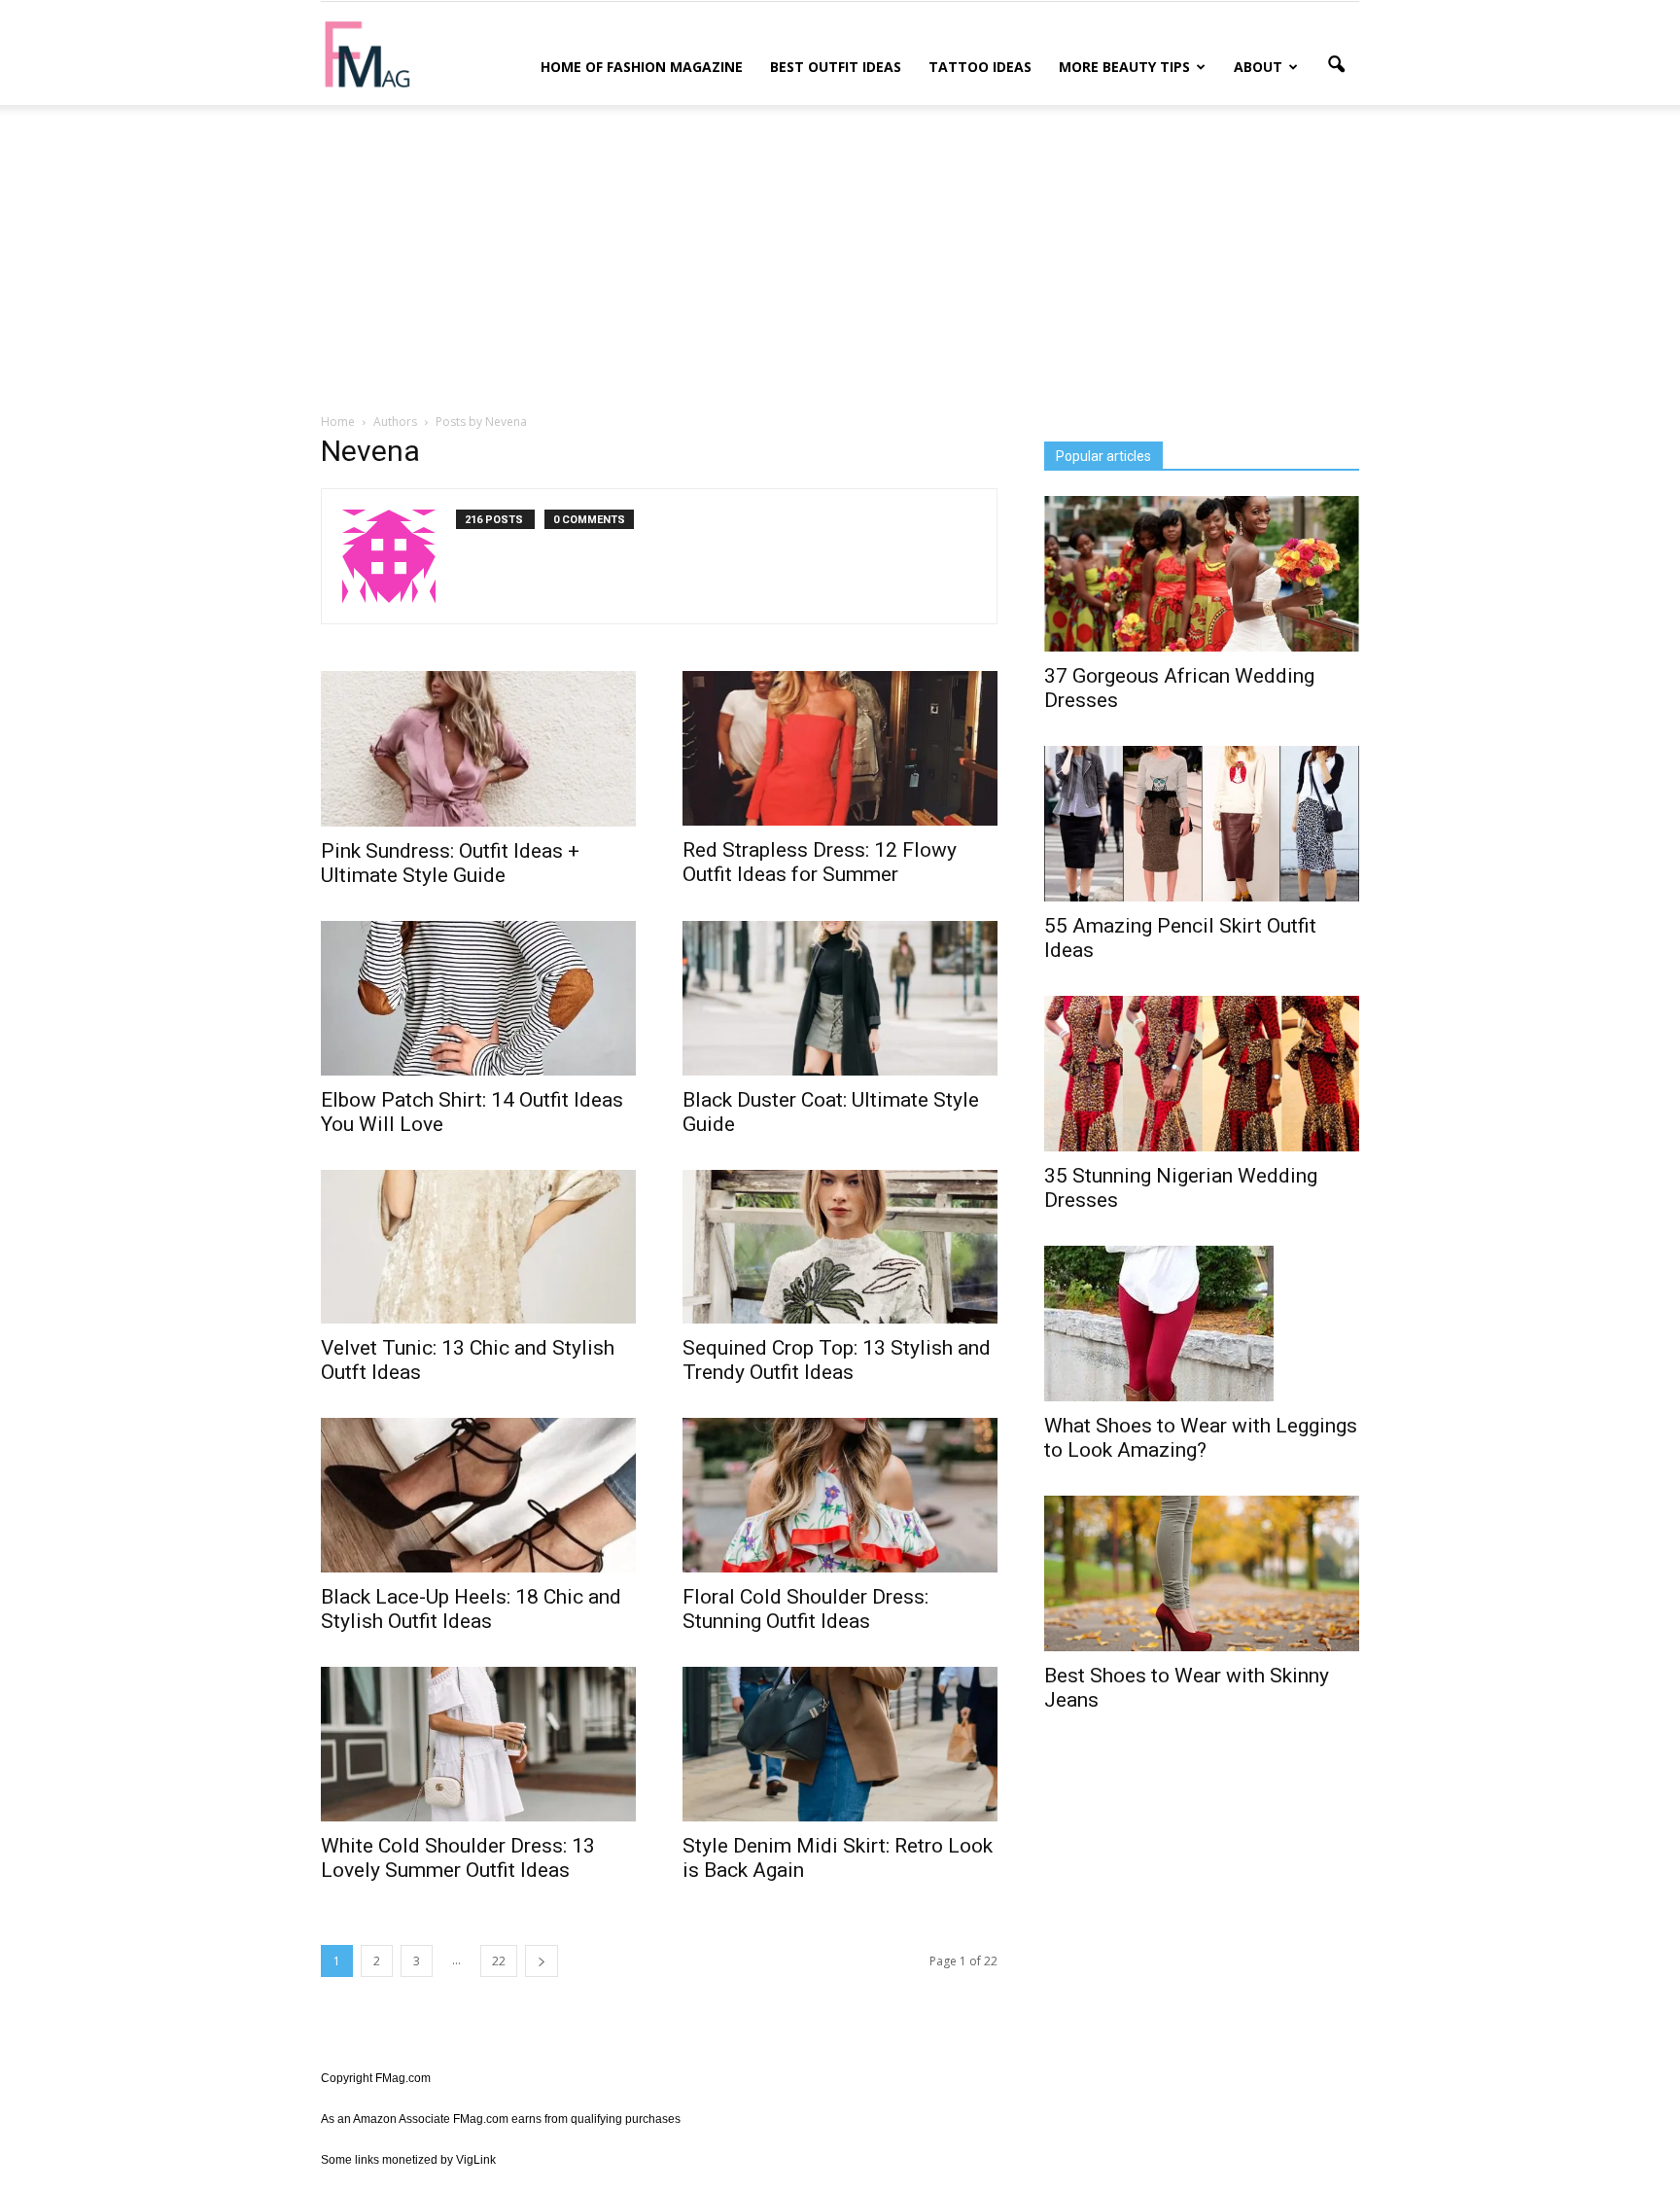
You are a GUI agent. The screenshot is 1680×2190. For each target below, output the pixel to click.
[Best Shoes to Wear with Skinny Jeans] (1202, 1573)
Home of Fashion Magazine (642, 67)
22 (499, 1961)
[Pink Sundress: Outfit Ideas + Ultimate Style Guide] (478, 749)
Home (338, 422)
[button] (1336, 65)
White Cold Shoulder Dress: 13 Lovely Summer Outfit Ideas (458, 1858)
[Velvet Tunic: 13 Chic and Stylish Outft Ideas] (478, 1247)
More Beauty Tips (1124, 67)
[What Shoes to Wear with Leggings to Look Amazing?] (1202, 1324)
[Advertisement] (840, 256)
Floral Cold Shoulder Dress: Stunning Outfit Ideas (805, 1609)
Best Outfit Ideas (836, 67)
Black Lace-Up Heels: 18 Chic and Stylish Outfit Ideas (471, 1609)
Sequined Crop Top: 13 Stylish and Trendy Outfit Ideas (837, 1360)
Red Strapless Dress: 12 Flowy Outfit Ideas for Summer (820, 862)
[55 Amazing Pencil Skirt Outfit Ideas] (1202, 824)
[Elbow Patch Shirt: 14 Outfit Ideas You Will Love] (478, 998)
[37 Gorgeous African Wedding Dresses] (1202, 574)
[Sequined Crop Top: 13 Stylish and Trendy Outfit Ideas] (840, 1247)
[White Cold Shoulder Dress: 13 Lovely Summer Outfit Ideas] (478, 1744)
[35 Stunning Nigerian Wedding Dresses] (1202, 1074)
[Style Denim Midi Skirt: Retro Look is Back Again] (840, 1744)
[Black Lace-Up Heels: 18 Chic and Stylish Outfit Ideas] (478, 1495)
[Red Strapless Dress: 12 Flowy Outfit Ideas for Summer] (840, 748)
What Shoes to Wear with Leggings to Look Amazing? (1201, 1438)
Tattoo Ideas (980, 67)
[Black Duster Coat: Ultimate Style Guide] (840, 998)
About (1258, 67)
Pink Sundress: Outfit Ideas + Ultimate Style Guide (450, 863)
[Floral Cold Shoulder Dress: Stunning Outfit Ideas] (840, 1495)
